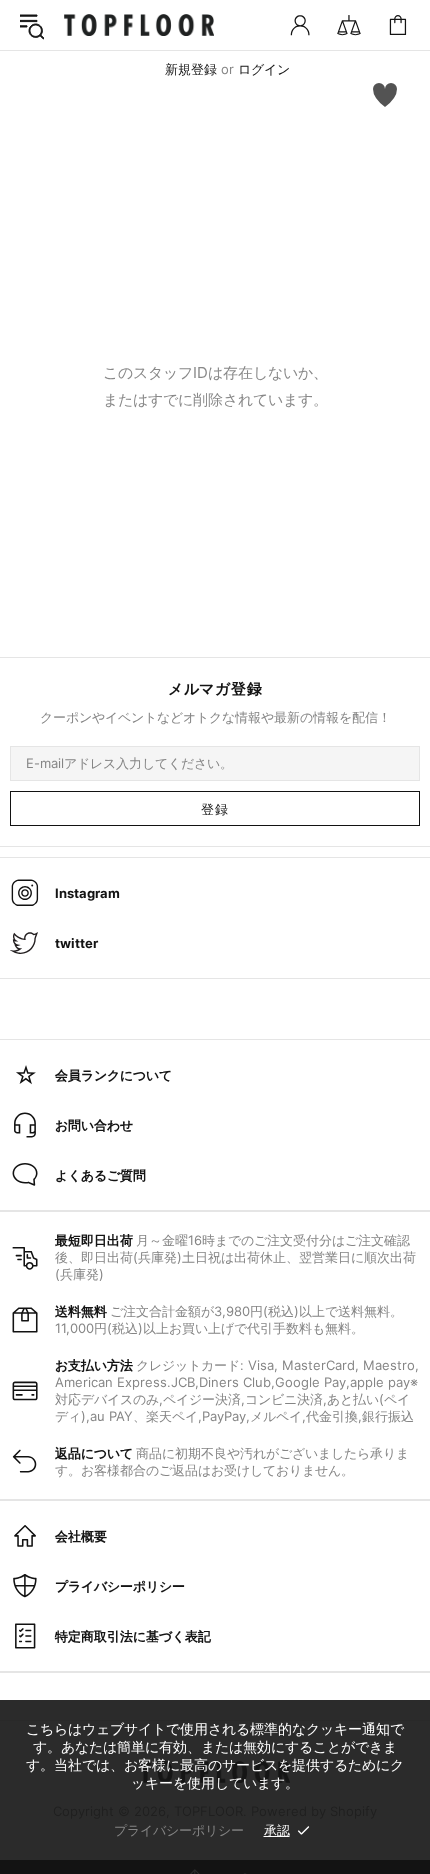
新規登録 (191, 69)
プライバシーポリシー (179, 1830)
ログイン (264, 69)
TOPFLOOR (139, 25)
